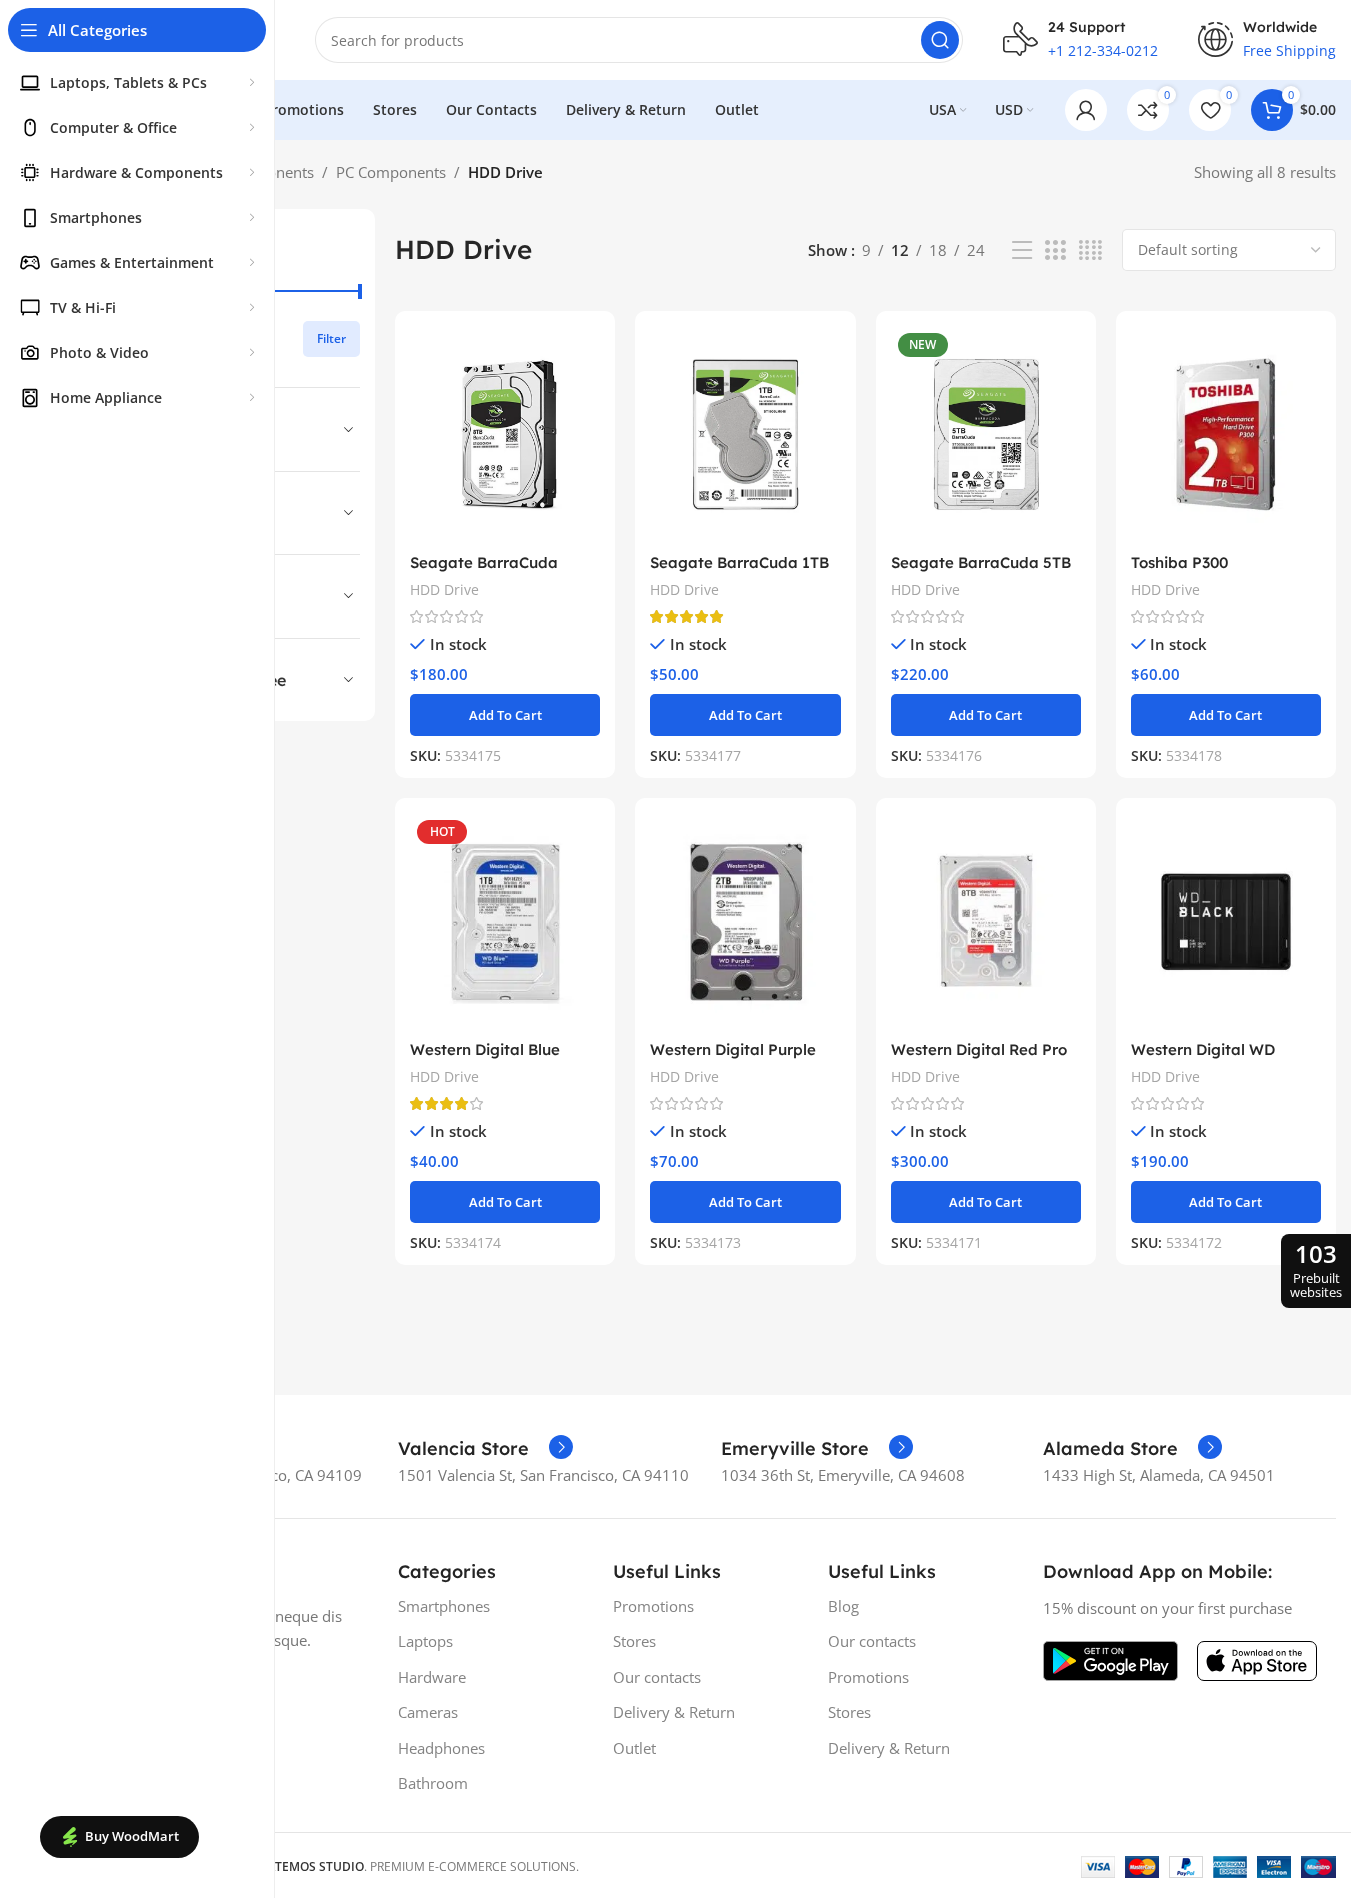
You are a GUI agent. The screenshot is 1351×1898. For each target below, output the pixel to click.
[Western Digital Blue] (505, 921)
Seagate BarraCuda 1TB (739, 562)
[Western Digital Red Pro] (986, 921)
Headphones (441, 1748)
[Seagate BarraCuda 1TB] (745, 434)
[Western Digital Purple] (745, 921)
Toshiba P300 (1179, 562)
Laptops (425, 1641)
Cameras (428, 1712)
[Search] (940, 40)
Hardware (432, 1677)
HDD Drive (444, 589)
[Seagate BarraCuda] (505, 434)
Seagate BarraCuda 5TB (981, 562)
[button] (505, 715)
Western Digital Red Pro (979, 1049)
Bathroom (433, 1783)
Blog (843, 1606)
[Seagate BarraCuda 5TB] (986, 434)
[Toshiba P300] (1226, 434)
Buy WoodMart (132, 1836)
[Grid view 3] (1055, 250)
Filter (331, 338)
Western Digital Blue (485, 1049)
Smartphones (444, 1606)
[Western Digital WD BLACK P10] (1226, 921)
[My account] (1086, 110)
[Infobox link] (485, 1449)
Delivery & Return (674, 1712)
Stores (634, 1641)
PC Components (391, 172)
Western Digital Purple (733, 1049)
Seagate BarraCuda (484, 562)
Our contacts (657, 1677)
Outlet (634, 1748)
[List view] (1022, 250)
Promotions (653, 1606)
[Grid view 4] (1090, 250)
